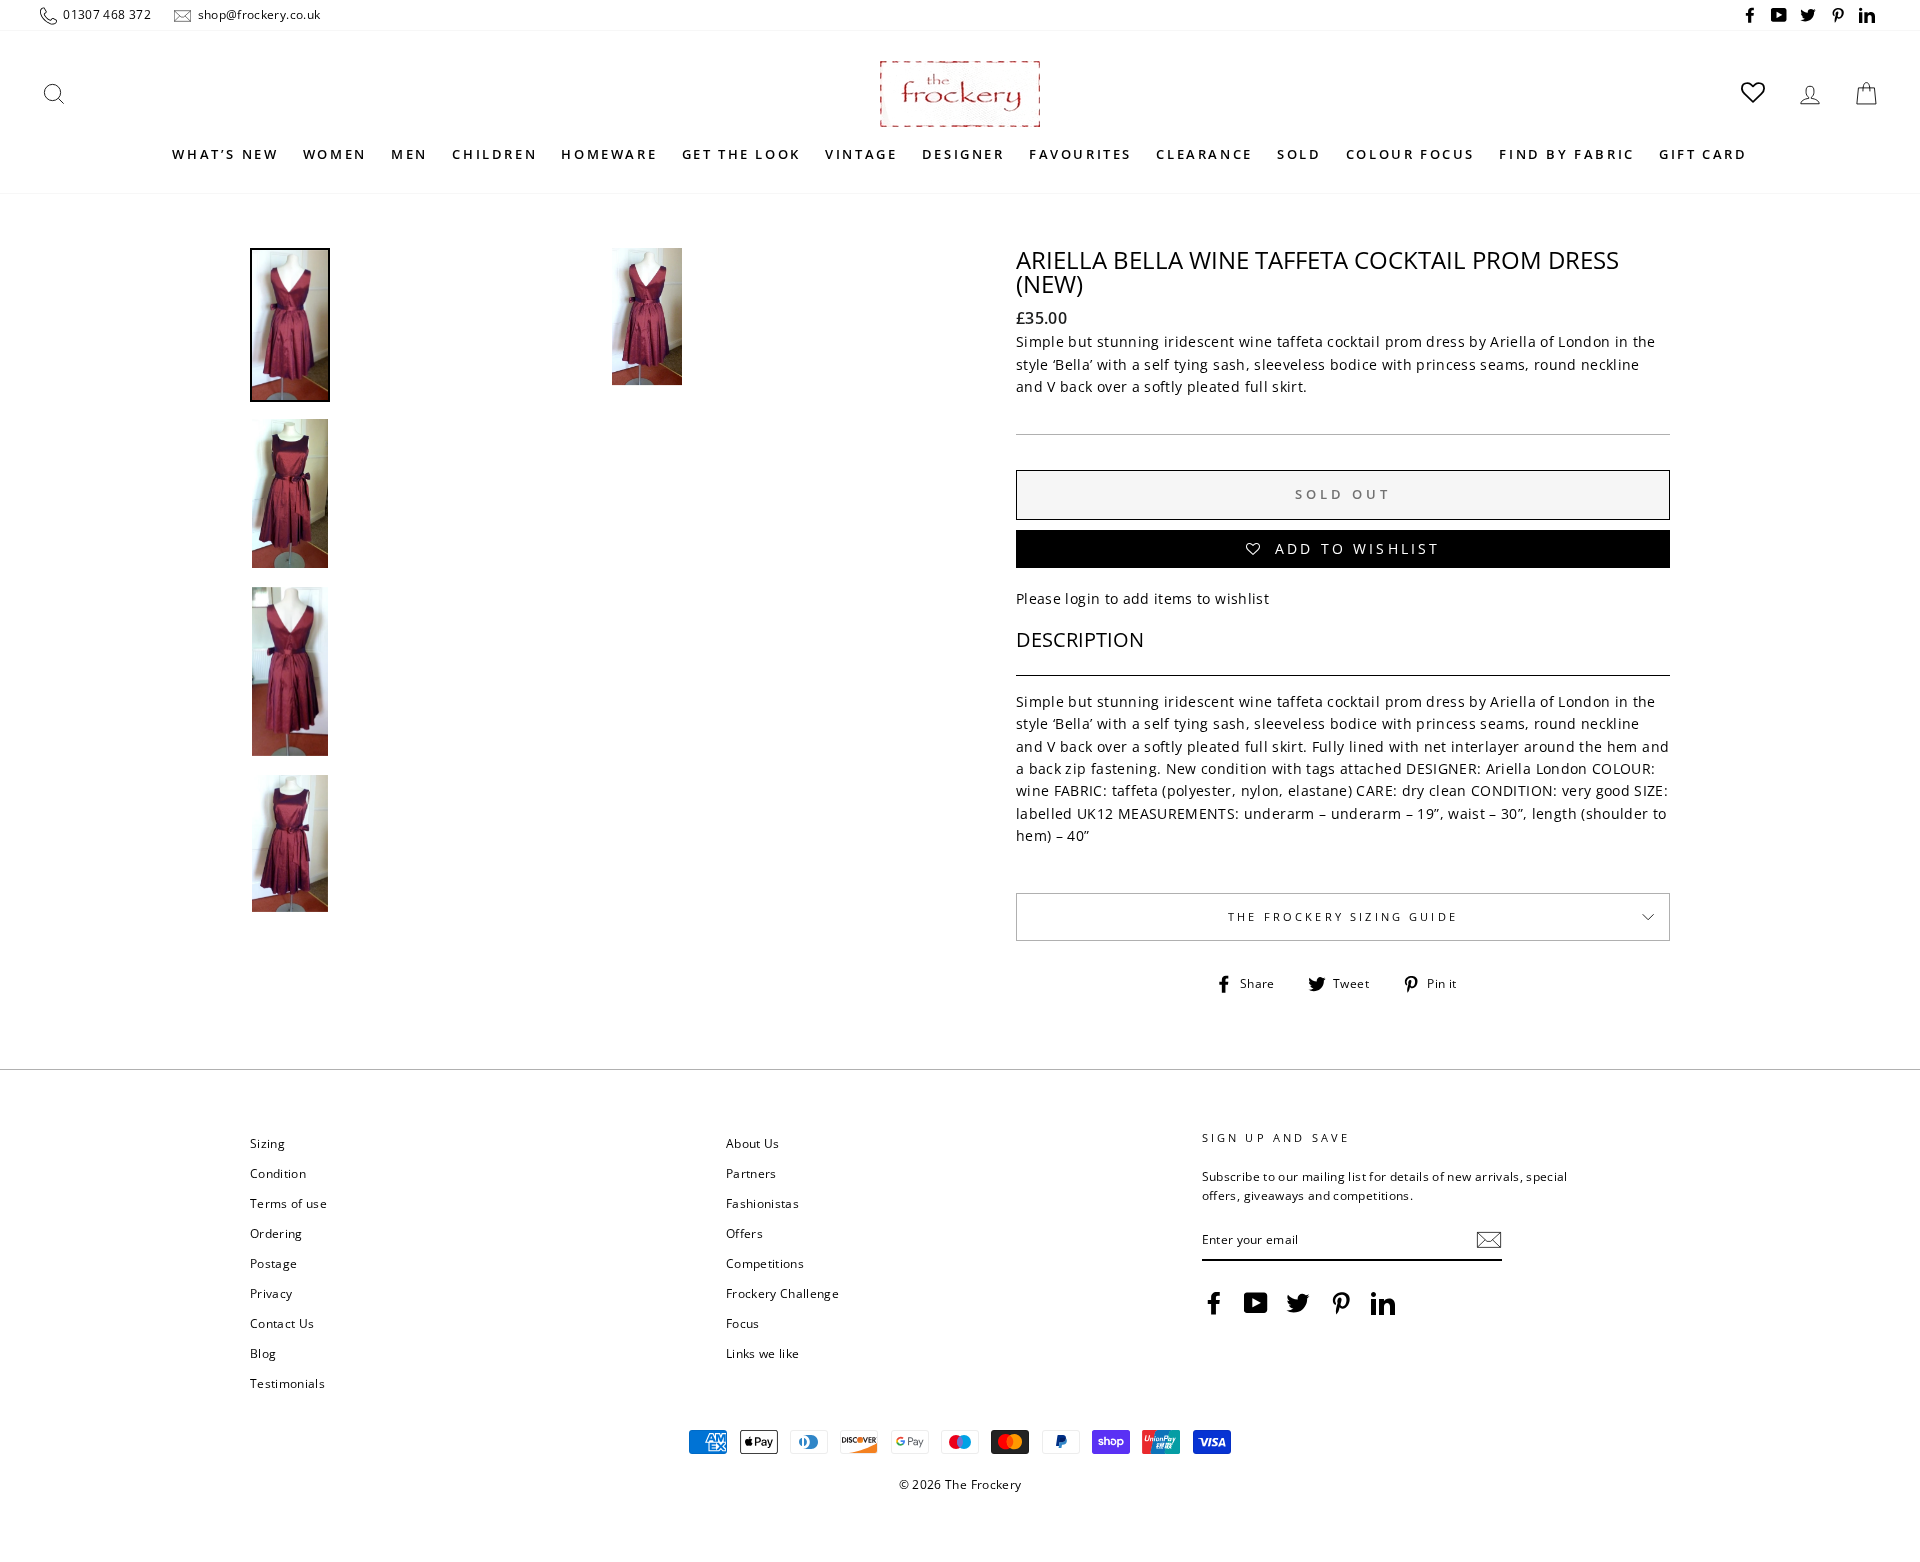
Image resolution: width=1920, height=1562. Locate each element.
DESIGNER (963, 154)
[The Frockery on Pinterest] (1341, 1303)
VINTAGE (861, 154)
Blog (263, 1353)
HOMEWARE (609, 154)
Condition (278, 1173)
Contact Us (282, 1323)
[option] (647, 548)
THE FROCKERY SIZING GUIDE (1343, 917)
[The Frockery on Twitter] (1298, 1303)
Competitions (765, 1263)
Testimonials (287, 1383)
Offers (744, 1233)
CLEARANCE (1204, 154)
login (1082, 598)
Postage (273, 1263)
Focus (743, 1323)
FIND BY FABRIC (1566, 154)
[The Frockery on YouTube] (1256, 1303)
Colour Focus (1410, 154)
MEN (409, 154)
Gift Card (1703, 154)
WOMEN (335, 154)
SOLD (1299, 154)
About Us (753, 1143)
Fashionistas (762, 1203)
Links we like (763, 1353)
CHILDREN (494, 154)
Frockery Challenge (782, 1293)
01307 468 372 (105, 14)
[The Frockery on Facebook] (1214, 1303)
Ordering (276, 1233)
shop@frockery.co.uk (257, 14)
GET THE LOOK (741, 154)
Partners (751, 1173)
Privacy (271, 1293)
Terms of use (288, 1203)
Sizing (267, 1143)
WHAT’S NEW (225, 154)
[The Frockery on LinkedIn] (1383, 1303)
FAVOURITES (1080, 154)
